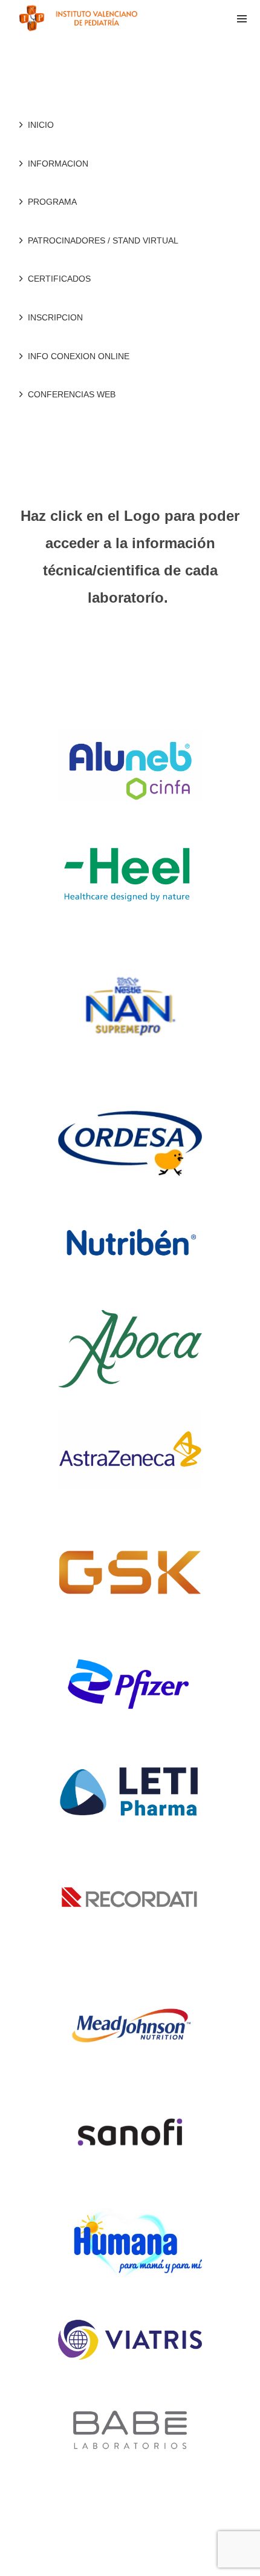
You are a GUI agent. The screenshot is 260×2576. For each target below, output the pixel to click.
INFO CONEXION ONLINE (79, 356)
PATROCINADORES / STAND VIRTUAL (103, 240)
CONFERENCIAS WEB (72, 394)
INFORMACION (58, 164)
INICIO (41, 125)
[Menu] (242, 18)
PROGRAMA (52, 202)
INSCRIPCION (55, 317)
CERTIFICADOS (59, 279)
